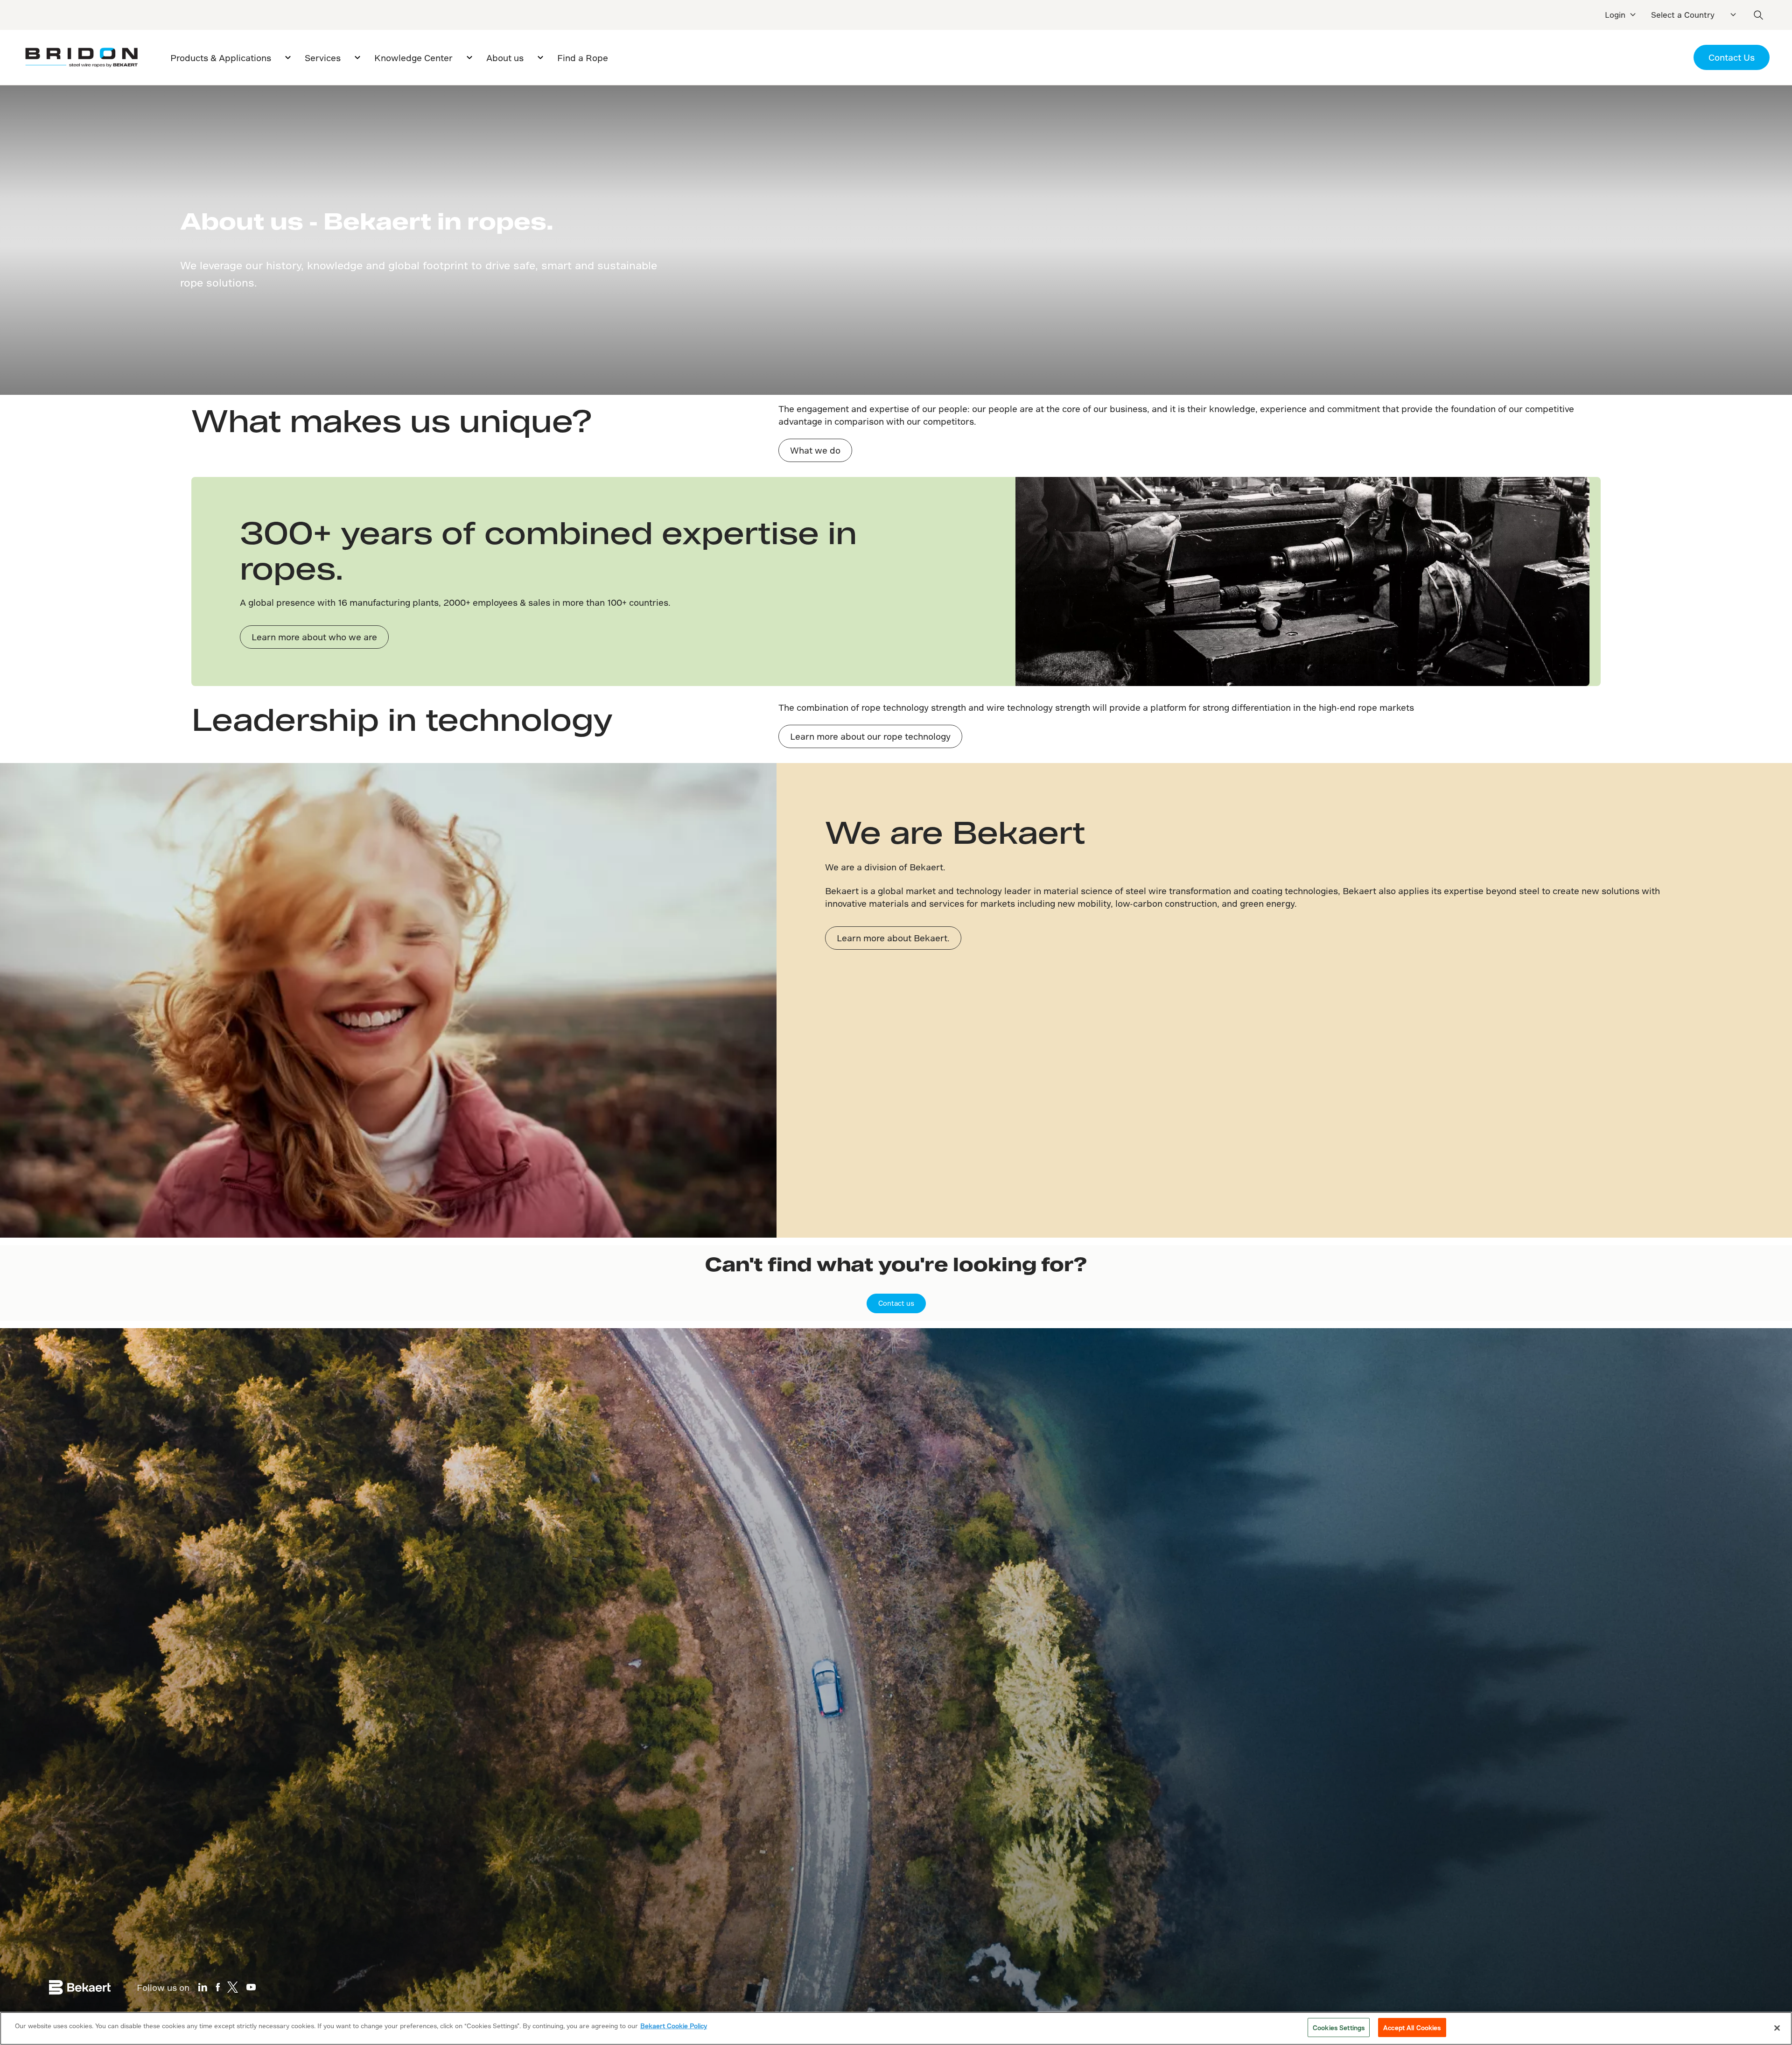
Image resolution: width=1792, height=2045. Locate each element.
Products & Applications (221, 58)
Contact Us (1732, 57)
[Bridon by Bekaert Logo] (81, 58)
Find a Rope (583, 58)
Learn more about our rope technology (870, 736)
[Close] (1777, 2028)
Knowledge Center (413, 58)
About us (505, 58)
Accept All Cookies (1412, 2027)
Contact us (896, 1303)
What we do (815, 450)
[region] (896, 2028)
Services (323, 58)
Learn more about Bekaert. (893, 938)
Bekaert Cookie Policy (674, 2026)
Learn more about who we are (314, 637)
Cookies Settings (1339, 2027)
